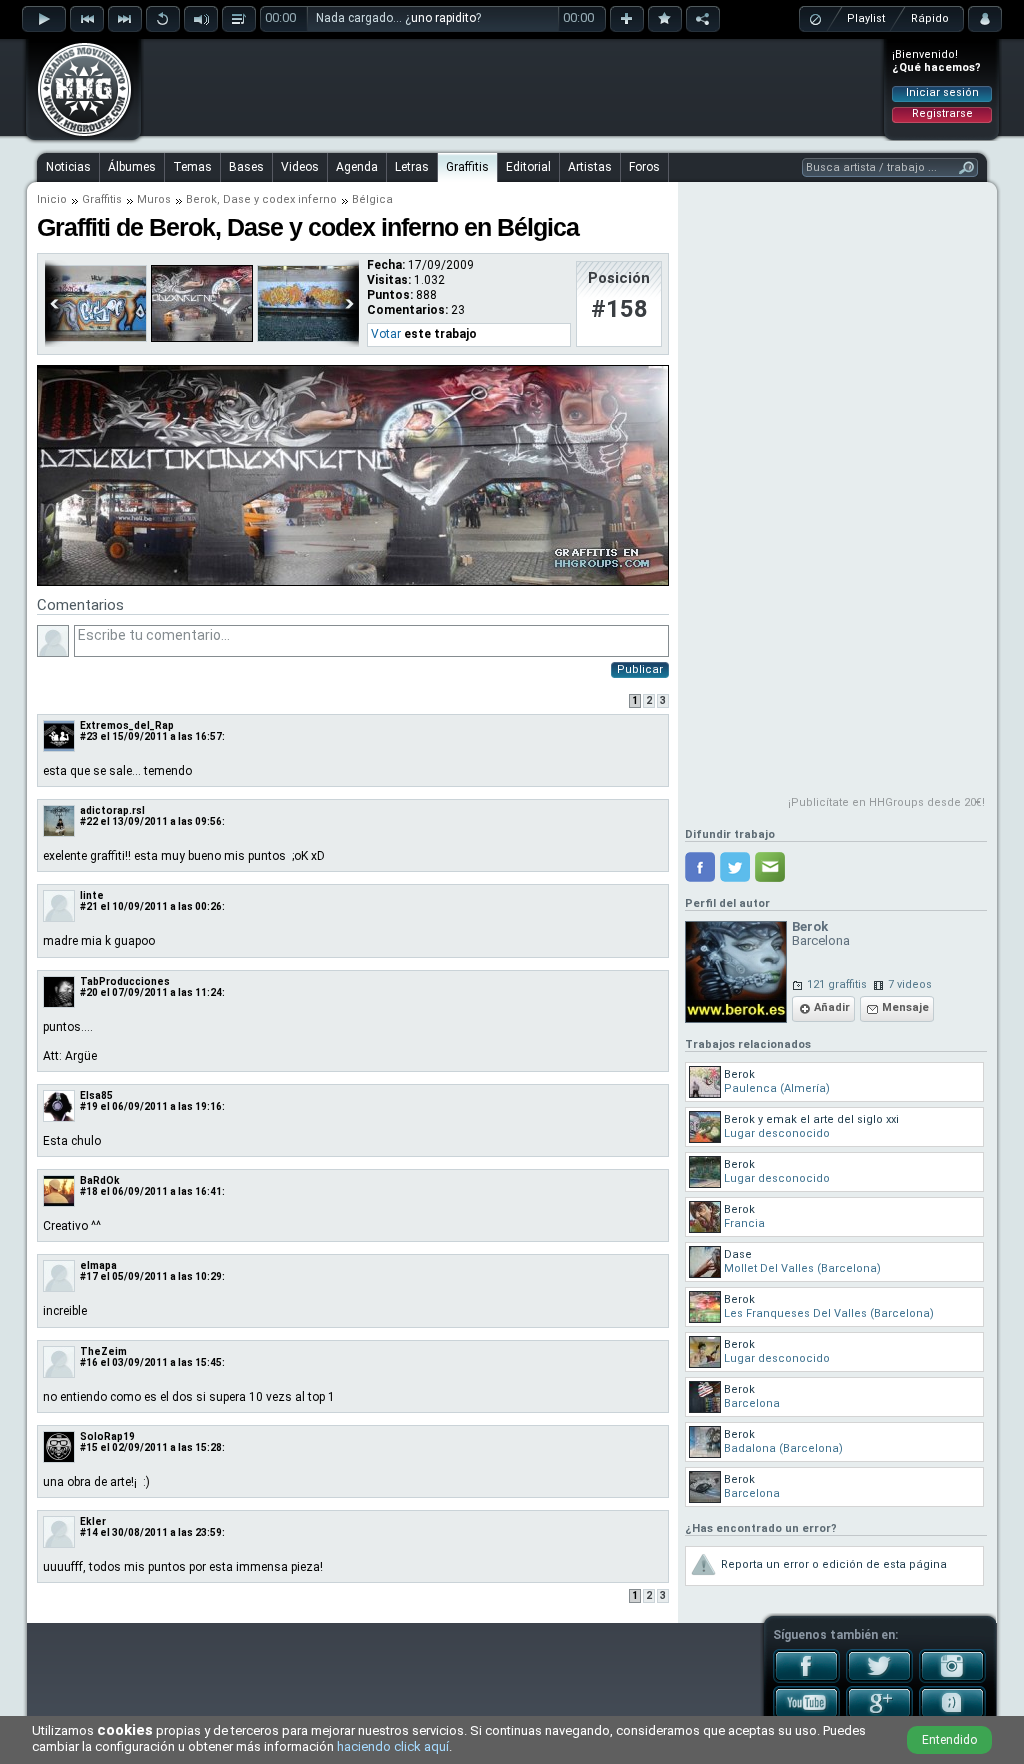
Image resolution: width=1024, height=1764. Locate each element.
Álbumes (132, 167)
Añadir (832, 1007)
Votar (386, 334)
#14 (89, 1532)
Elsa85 (96, 1095)
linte (92, 895)
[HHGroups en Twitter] (879, 1679)
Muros (154, 199)
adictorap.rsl (112, 810)
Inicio (52, 199)
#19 (89, 1106)
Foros (644, 167)
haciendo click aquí (393, 1746)
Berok (201, 199)
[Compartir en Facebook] (700, 867)
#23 (89, 736)
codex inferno (299, 199)
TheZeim (103, 1351)
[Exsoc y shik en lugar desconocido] (96, 338)
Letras (412, 167)
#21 (89, 906)
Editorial (528, 167)
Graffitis (467, 167)
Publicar (640, 669)
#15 (89, 1447)
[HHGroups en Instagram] (952, 1679)
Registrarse (942, 113)
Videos (300, 167)
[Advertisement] (513, 87)
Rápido (930, 18)
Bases (246, 167)
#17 (89, 1276)
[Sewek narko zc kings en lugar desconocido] (308, 338)
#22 (89, 821)
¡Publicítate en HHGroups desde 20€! (886, 802)
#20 (89, 992)
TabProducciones (125, 981)
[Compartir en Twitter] (735, 867)
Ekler (93, 1521)
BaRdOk (100, 1180)
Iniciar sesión (942, 92)
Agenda (357, 167)
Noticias (68, 167)
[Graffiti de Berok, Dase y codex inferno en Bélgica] (353, 582)
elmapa (98, 1265)
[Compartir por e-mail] (770, 867)
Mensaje (905, 1007)
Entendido (949, 1740)
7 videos (910, 984)
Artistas (590, 167)
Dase (237, 199)
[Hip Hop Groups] (78, 135)
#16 (89, 1362)
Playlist (866, 18)
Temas (192, 167)
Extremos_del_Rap (127, 725)
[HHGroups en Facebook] (806, 1679)
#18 (89, 1191)
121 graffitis (837, 984)
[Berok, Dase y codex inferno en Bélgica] (202, 338)
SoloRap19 (107, 1436)
